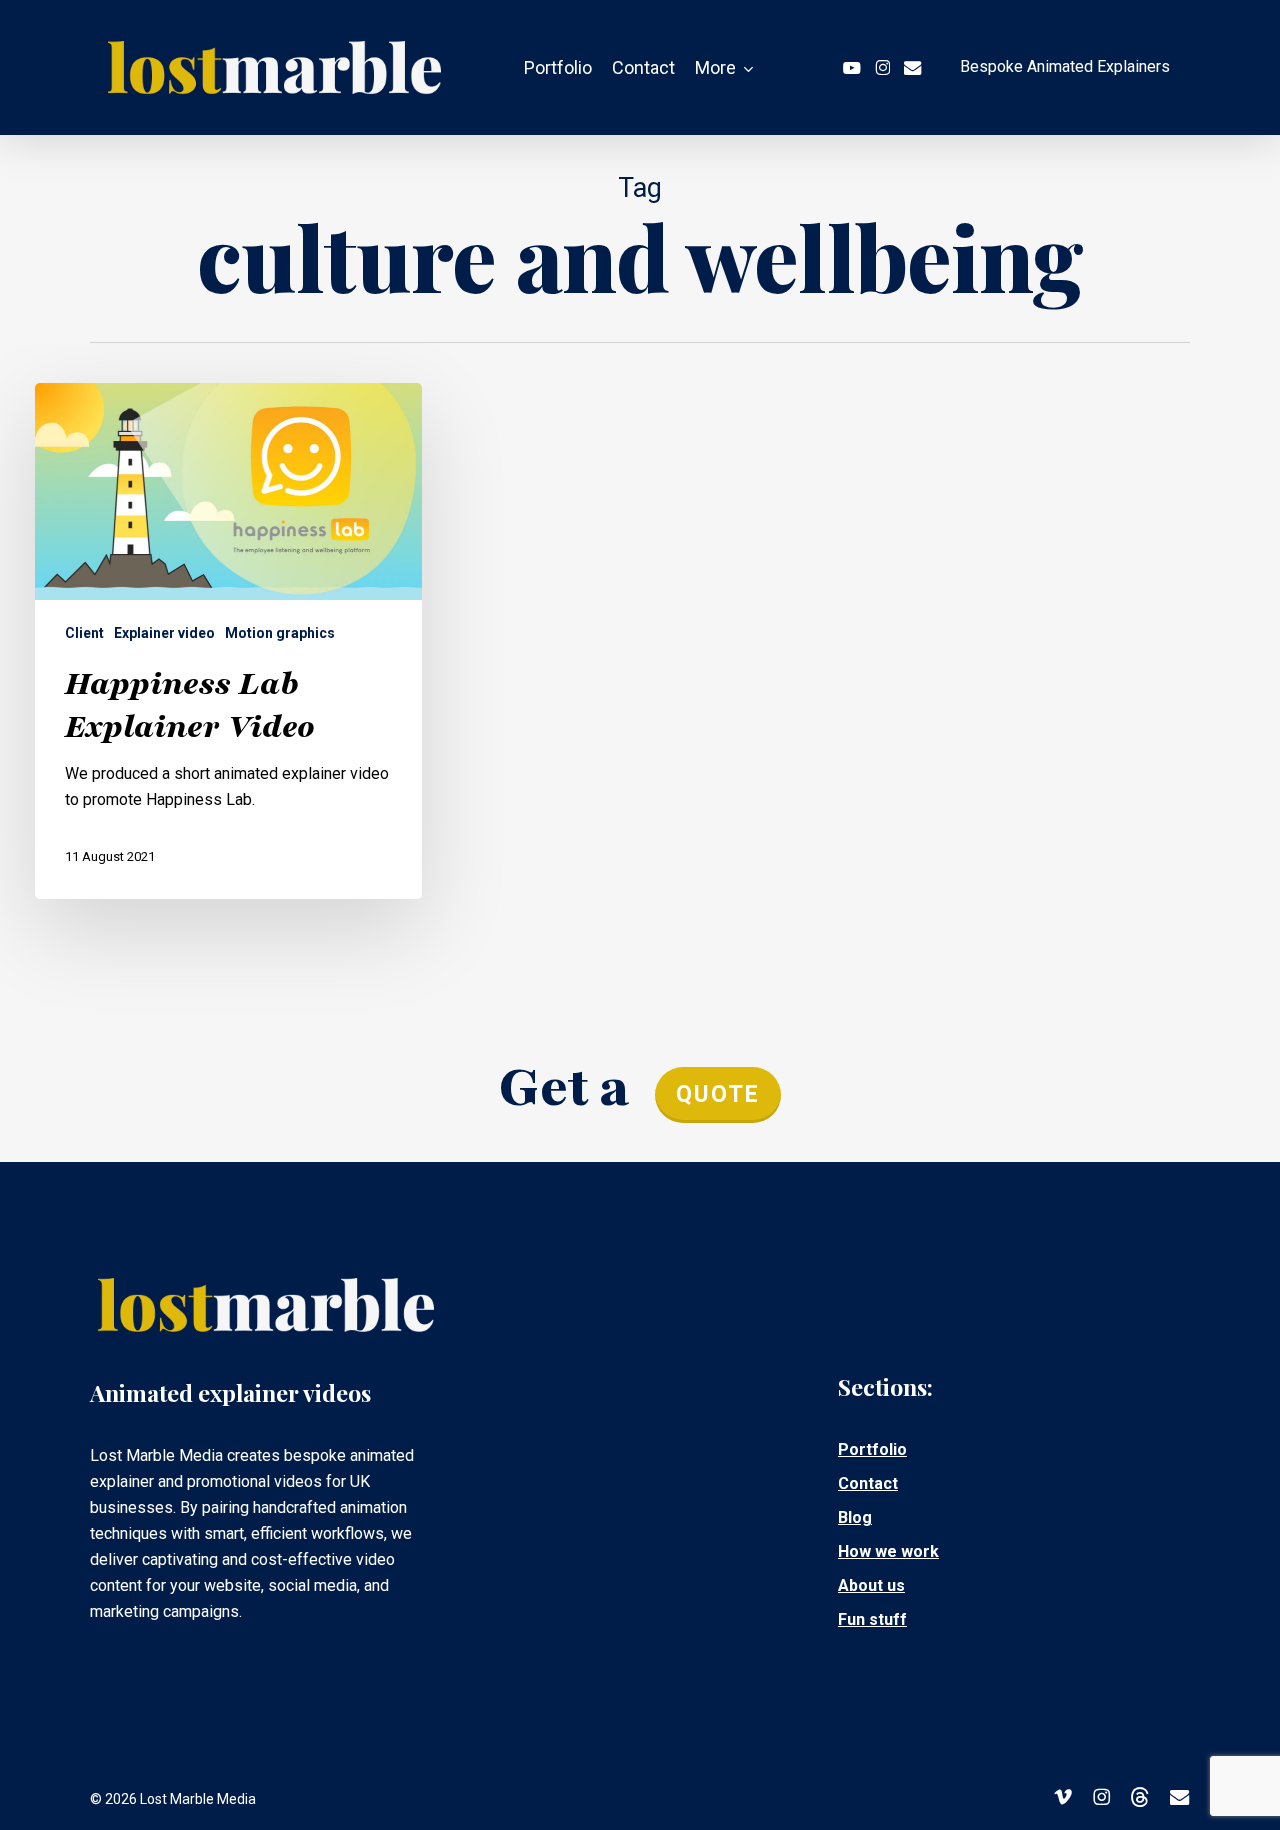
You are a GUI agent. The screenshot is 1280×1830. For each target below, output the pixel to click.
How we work (888, 1551)
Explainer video (164, 633)
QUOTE (718, 1094)
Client (84, 633)
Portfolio (872, 1449)
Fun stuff (872, 1619)
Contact (868, 1483)
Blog (855, 1517)
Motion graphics (280, 633)
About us (871, 1585)
